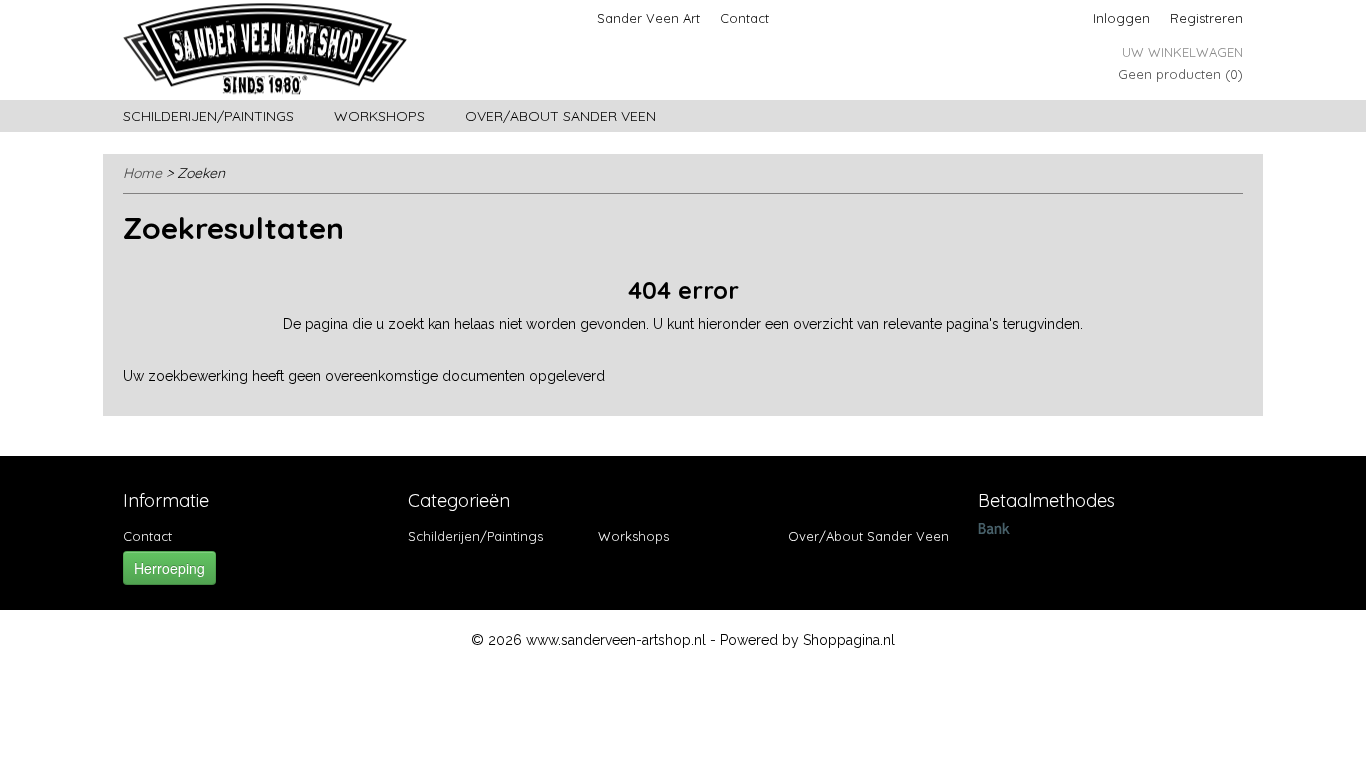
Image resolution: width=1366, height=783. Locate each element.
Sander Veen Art (648, 18)
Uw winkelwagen (1182, 52)
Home (142, 173)
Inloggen (1121, 18)
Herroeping (169, 568)
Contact (744, 18)
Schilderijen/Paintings (208, 116)
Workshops (379, 116)
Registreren (1206, 18)
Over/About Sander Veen (560, 116)
